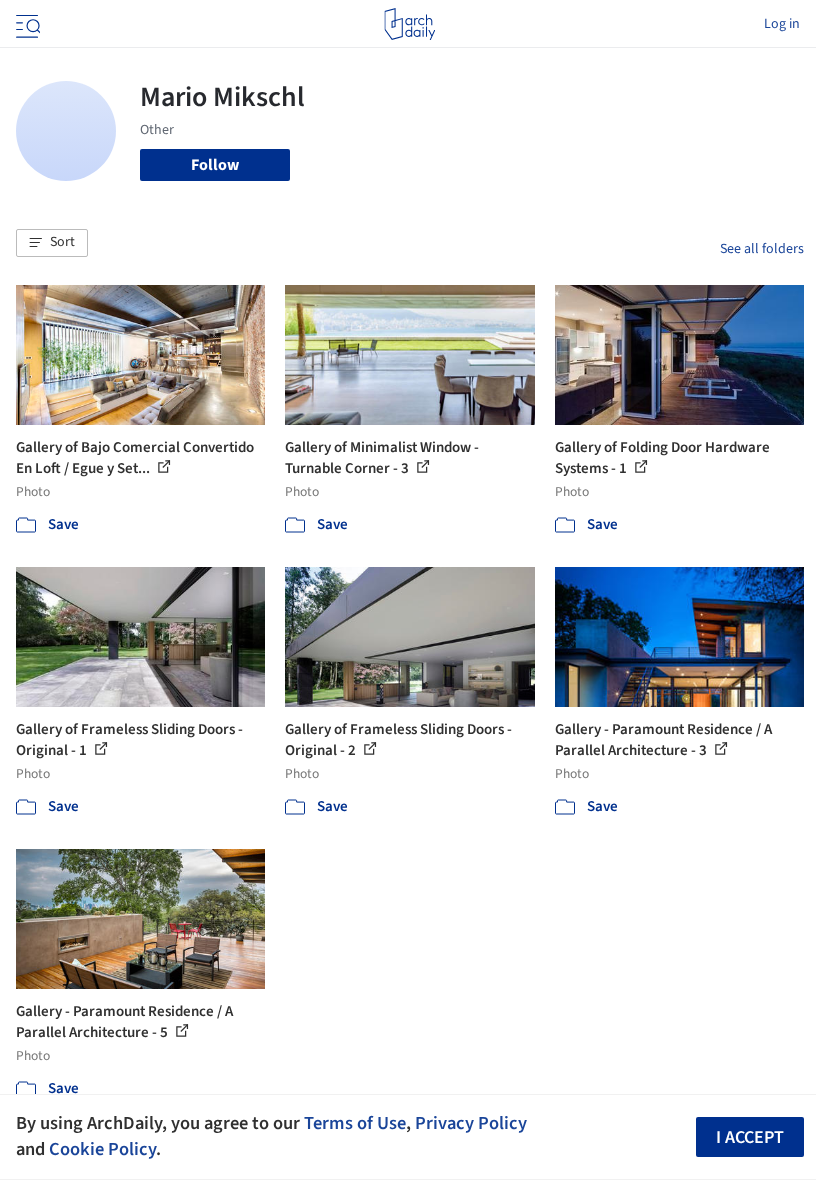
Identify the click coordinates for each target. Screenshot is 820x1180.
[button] (52, 243)
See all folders (762, 249)
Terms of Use (355, 1123)
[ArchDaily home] (409, 24)
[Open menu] (26, 24)
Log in (782, 24)
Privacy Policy (471, 1123)
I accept (750, 1137)
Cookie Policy (102, 1149)
